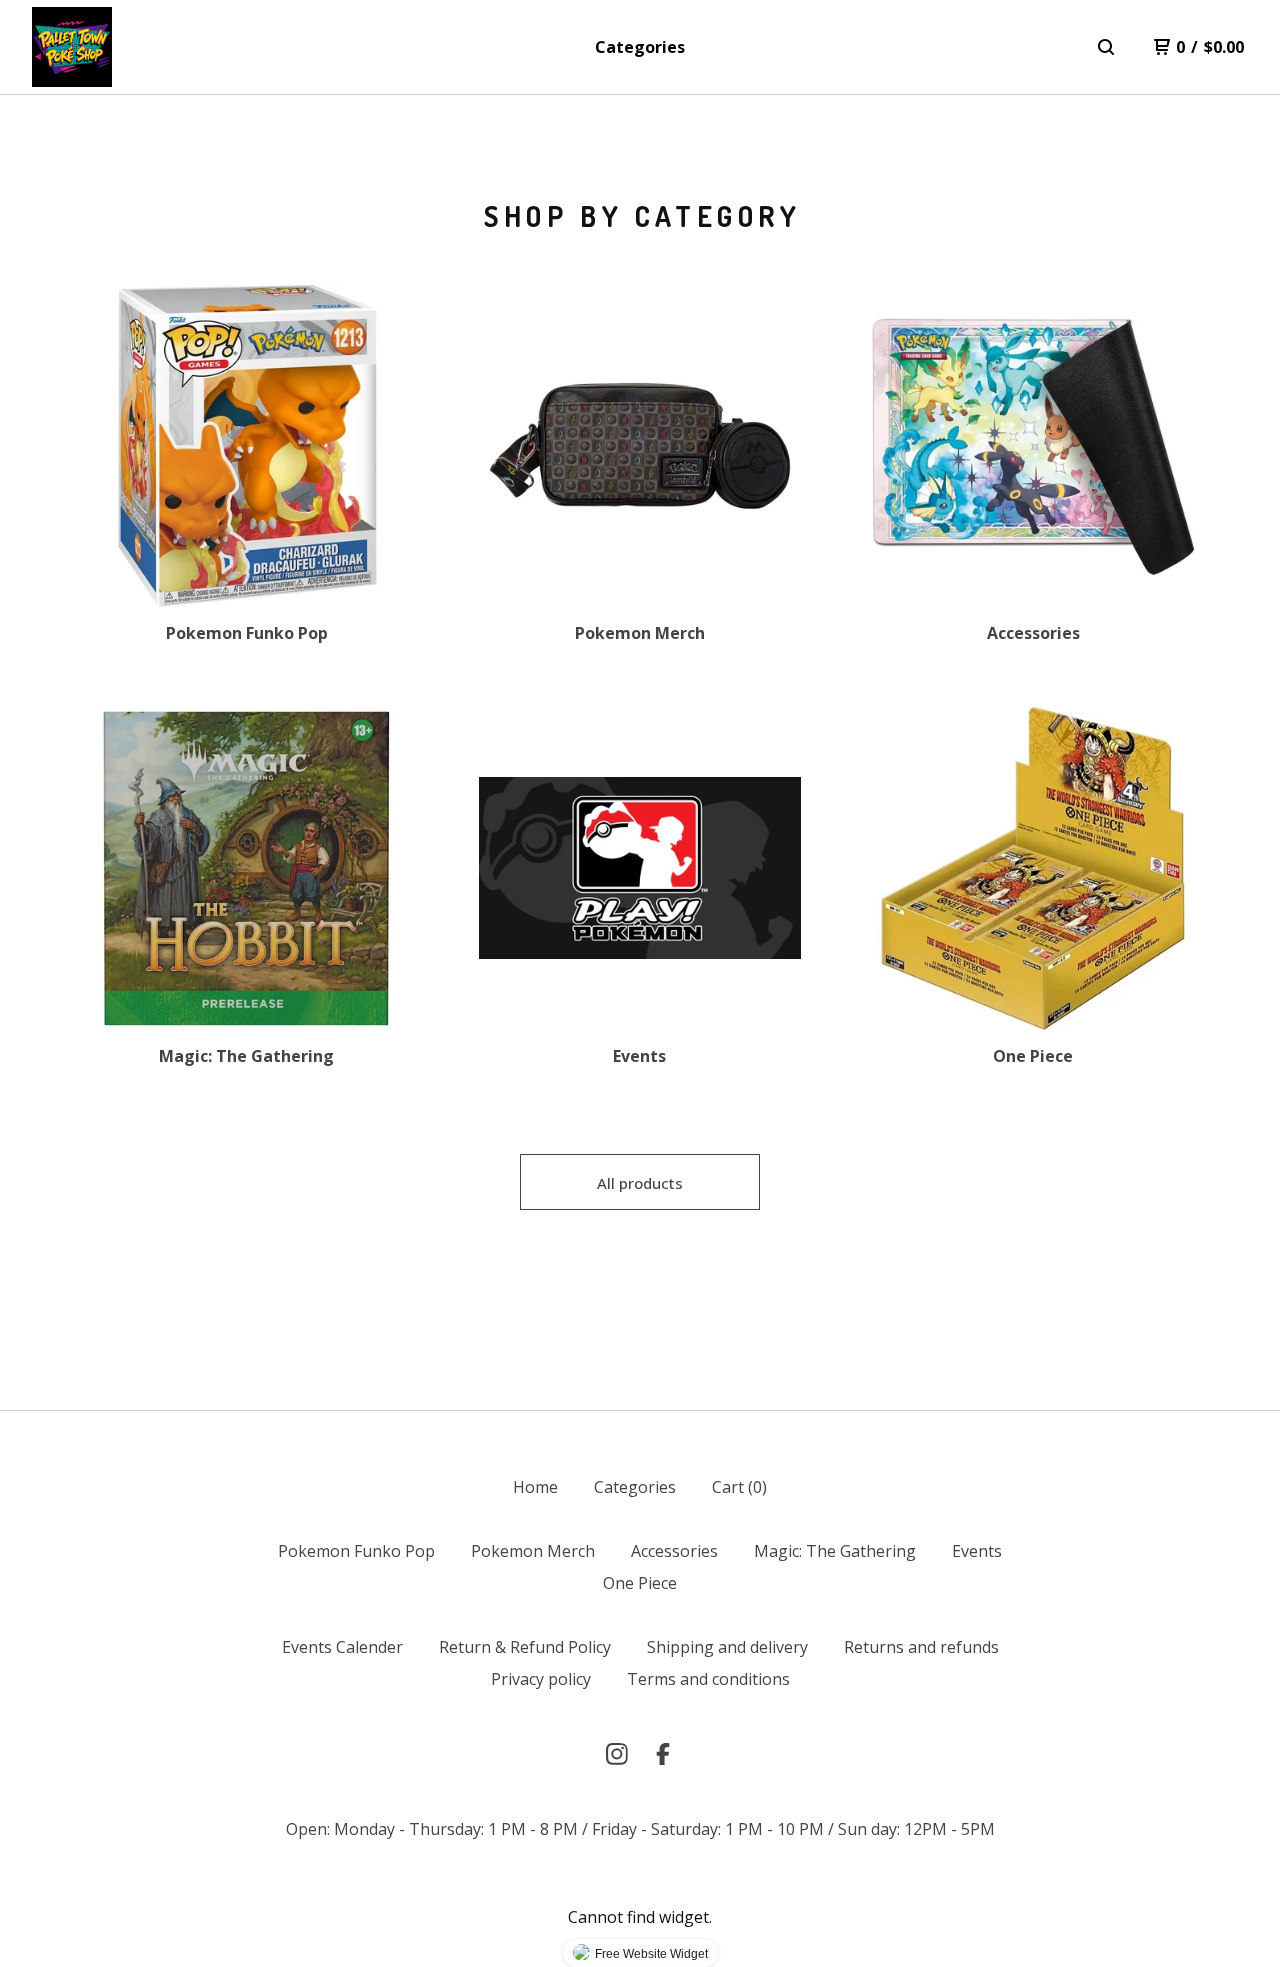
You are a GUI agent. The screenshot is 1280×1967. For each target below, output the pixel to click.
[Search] (1106, 47)
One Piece (640, 1583)
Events (977, 1551)
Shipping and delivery (727, 1647)
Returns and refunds (921, 1647)
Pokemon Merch (533, 1551)
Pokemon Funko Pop (356, 1551)
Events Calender (342, 1647)
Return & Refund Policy (525, 1647)
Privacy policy (541, 1679)
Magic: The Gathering (835, 1551)
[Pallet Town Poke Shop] (72, 47)
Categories (640, 47)
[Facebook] (663, 1754)
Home (535, 1487)
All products (640, 1183)
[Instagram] (617, 1754)
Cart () (739, 1487)
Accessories (674, 1551)
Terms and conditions (708, 1679)
